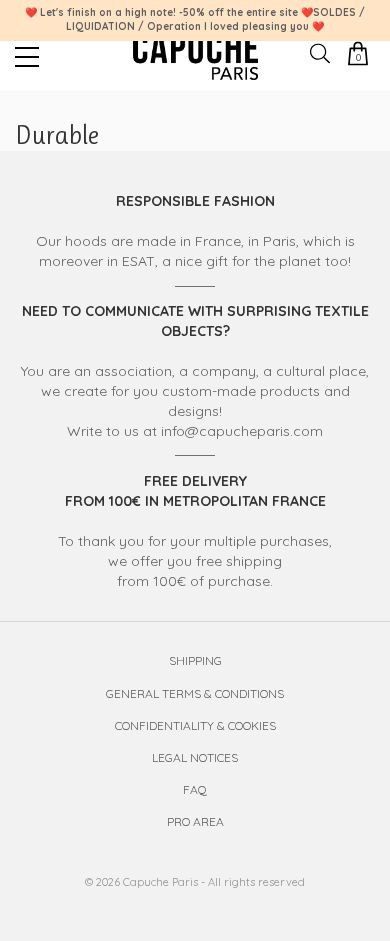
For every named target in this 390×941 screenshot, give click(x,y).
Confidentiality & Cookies (195, 725)
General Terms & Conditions (195, 693)
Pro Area (195, 821)
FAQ (195, 789)
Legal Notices (195, 757)
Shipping (195, 660)
